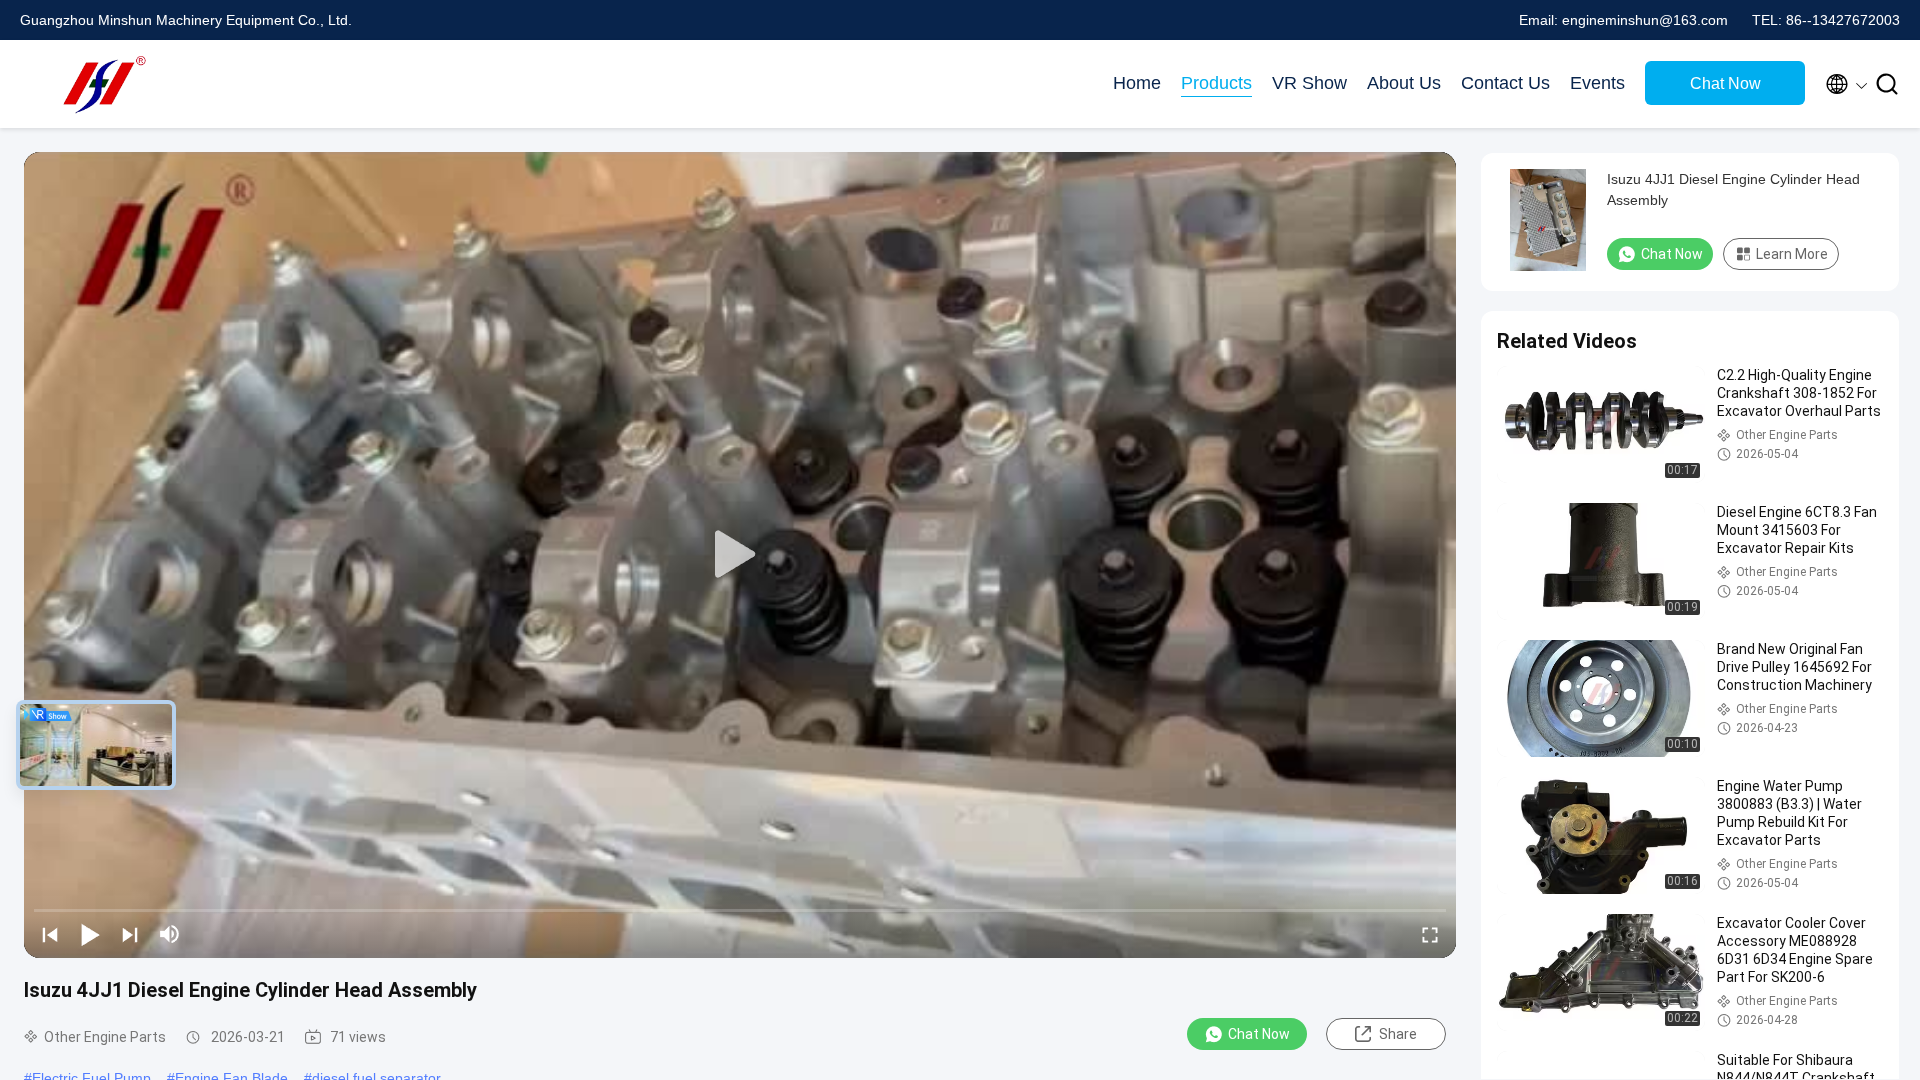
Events (1597, 83)
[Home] (100, 84)
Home (1137, 83)
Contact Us (1505, 83)
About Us (1404, 83)
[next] (130, 934)
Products (1216, 83)
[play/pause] (90, 934)
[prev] (50, 934)
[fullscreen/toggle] (1430, 934)
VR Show (1309, 83)
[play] (740, 555)
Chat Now (1725, 83)
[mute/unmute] (170, 934)
